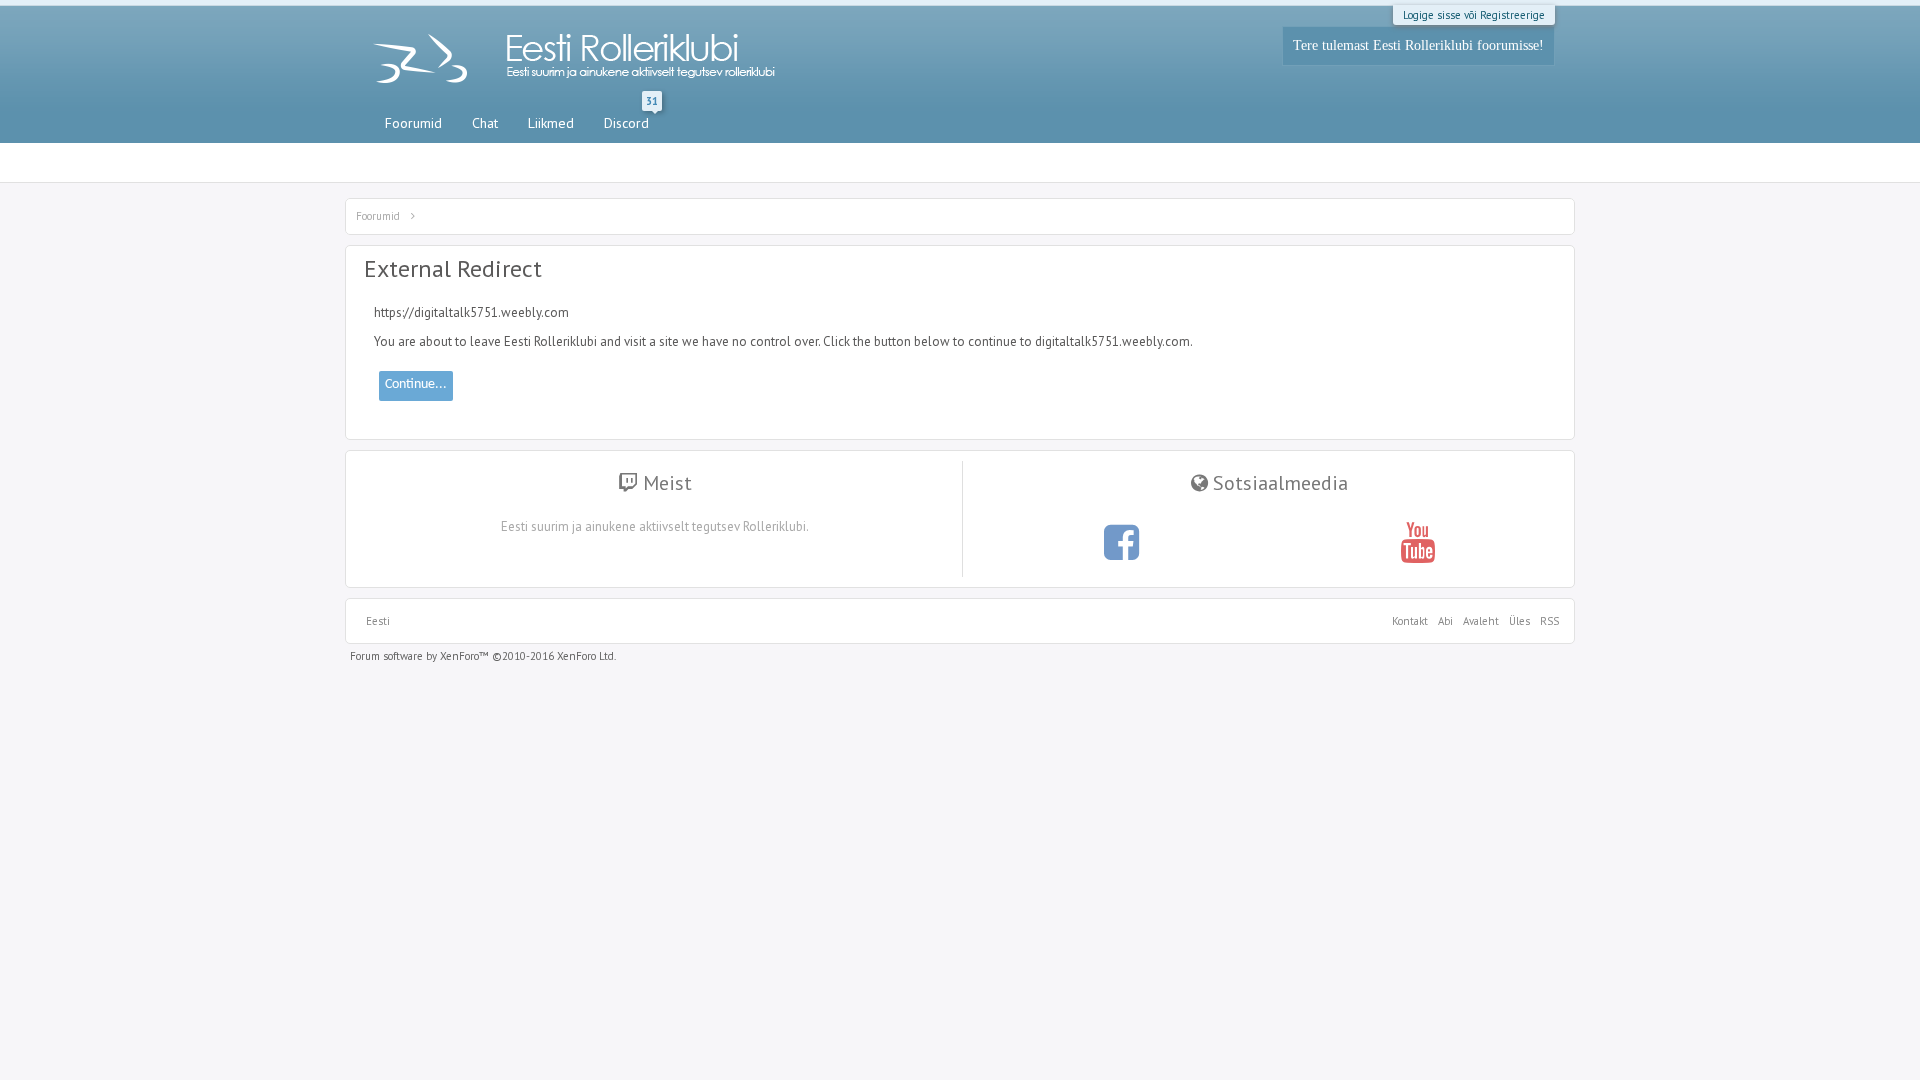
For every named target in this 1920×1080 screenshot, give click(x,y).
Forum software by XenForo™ (483, 656)
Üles (1519, 621)
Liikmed (551, 123)
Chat (485, 123)
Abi (1445, 621)
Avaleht (1481, 621)
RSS (1547, 621)
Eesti (378, 621)
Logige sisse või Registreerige (1474, 15)
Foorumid (413, 123)
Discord (631, 119)
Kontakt (1410, 621)
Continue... (416, 384)
